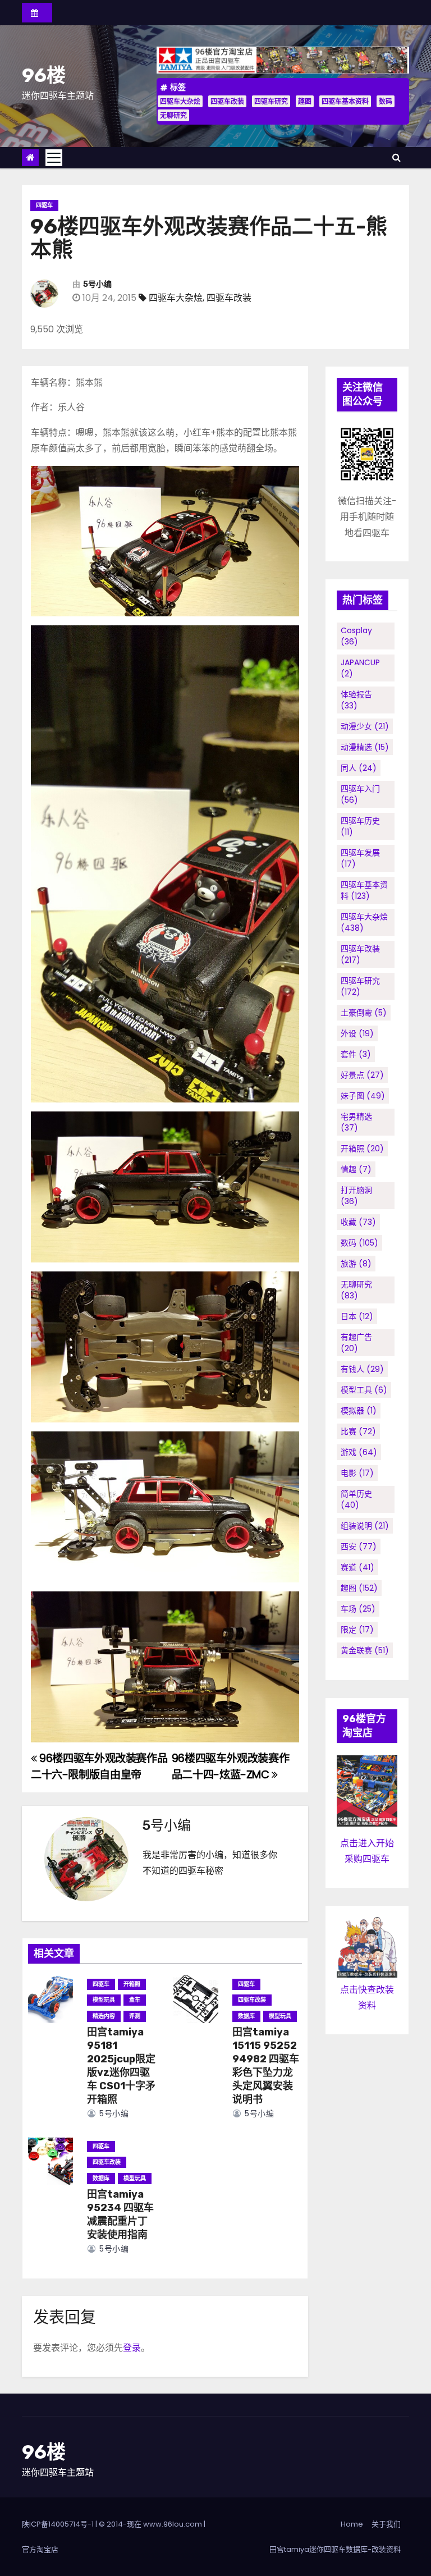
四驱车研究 (271, 101)
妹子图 (363, 1096)
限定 (357, 1630)
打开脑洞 (356, 1196)
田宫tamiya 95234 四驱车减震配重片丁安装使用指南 (120, 2214)
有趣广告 (356, 1343)
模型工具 (364, 1390)
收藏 (358, 1222)
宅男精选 (356, 1122)
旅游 (356, 1264)
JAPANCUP (360, 668)
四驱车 (44, 205)
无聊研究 (173, 115)
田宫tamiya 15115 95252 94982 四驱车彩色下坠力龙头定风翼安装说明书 (266, 2066)
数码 (386, 101)
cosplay (356, 636)
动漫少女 (365, 726)
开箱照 (132, 1984)
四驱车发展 (360, 858)
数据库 (246, 2016)
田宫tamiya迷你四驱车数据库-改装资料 (335, 2549)
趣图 (305, 101)
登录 (132, 2348)
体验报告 (356, 700)
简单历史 (356, 1499)
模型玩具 (104, 2000)
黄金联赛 (365, 1650)
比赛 (358, 1431)
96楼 (44, 76)
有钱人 (362, 1369)
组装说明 (365, 1526)
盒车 (135, 2000)
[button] (396, 157)
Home (352, 2524)
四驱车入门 (360, 794)
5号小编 (97, 284)
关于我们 (386, 2524)
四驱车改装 (227, 101)
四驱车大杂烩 (180, 101)
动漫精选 (365, 747)
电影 (357, 1473)
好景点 (362, 1075)
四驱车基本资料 (345, 101)
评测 (135, 2016)
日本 (357, 1316)
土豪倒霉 (364, 1013)
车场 (358, 1609)
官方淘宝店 (40, 2549)
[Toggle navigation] (54, 158)
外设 (357, 1033)
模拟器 (359, 1411)
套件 (356, 1054)
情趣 (356, 1169)
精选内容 (104, 2016)
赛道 (357, 1567)
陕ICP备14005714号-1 (58, 2524)
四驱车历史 (360, 826)
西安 (359, 1546)
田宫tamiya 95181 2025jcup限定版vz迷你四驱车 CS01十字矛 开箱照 (121, 2066)
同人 (359, 768)
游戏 (359, 1452)
